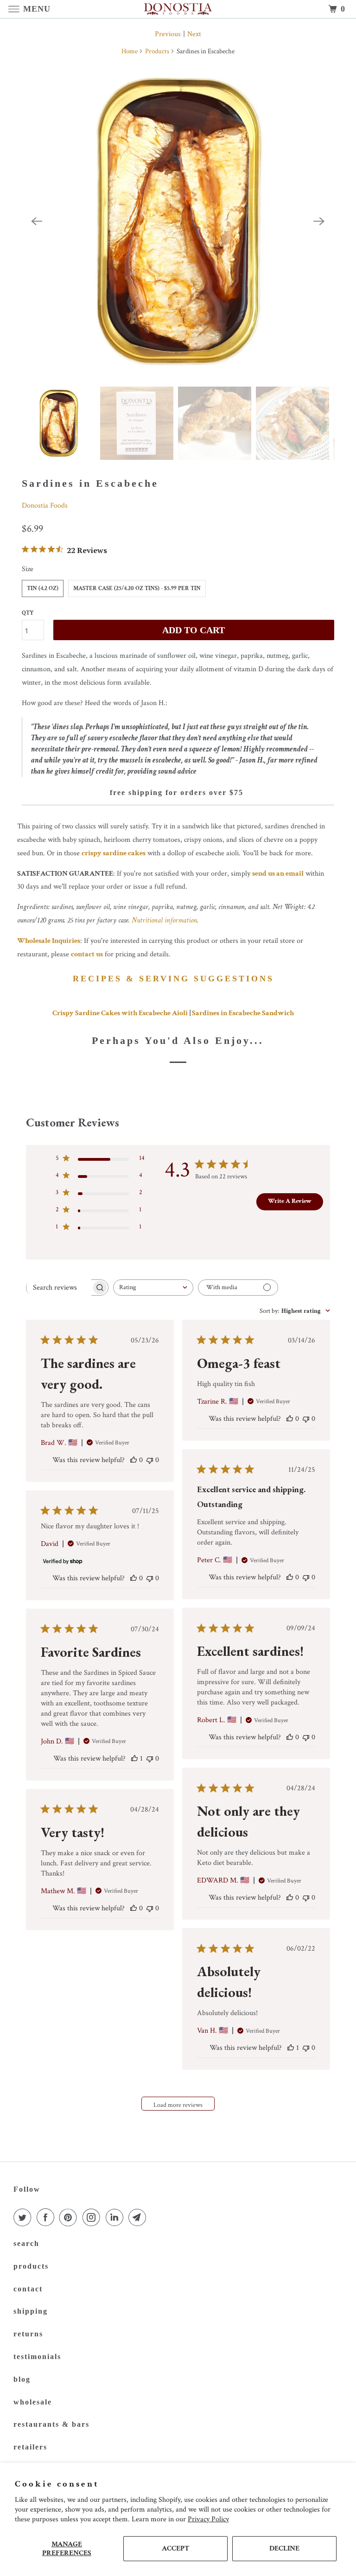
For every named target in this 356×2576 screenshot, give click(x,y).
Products (157, 51)
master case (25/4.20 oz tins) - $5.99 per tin (137, 588)
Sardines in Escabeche (90, 483)
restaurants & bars (51, 2424)
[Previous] (37, 221)
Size (28, 569)
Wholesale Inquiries (49, 941)
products (31, 2266)
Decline (284, 2548)
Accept (175, 2548)
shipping (31, 2311)
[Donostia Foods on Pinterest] (70, 2218)
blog (22, 2379)
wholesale (33, 2402)
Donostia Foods (45, 506)
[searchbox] (59, 1287)
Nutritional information (164, 920)
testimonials (37, 2357)
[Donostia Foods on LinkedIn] (116, 2218)
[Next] (319, 221)
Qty (28, 613)
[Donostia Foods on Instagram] (93, 2218)
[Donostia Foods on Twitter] (24, 2218)
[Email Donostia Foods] (139, 2218)
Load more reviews (178, 2105)
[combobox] (153, 1288)
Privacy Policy (208, 2519)
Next (194, 34)
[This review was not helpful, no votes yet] (150, 1460)
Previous (168, 34)
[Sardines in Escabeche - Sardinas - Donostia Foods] (178, 221)
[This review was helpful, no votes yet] (133, 1460)
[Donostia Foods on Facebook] (47, 2218)
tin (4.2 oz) (43, 588)
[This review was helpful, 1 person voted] (134, 1759)
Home (130, 51)
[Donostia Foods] (178, 9)
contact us (87, 954)
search (26, 2243)
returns (28, 2334)
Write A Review (290, 1201)
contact (28, 2289)
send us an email (278, 874)
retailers (30, 2447)
